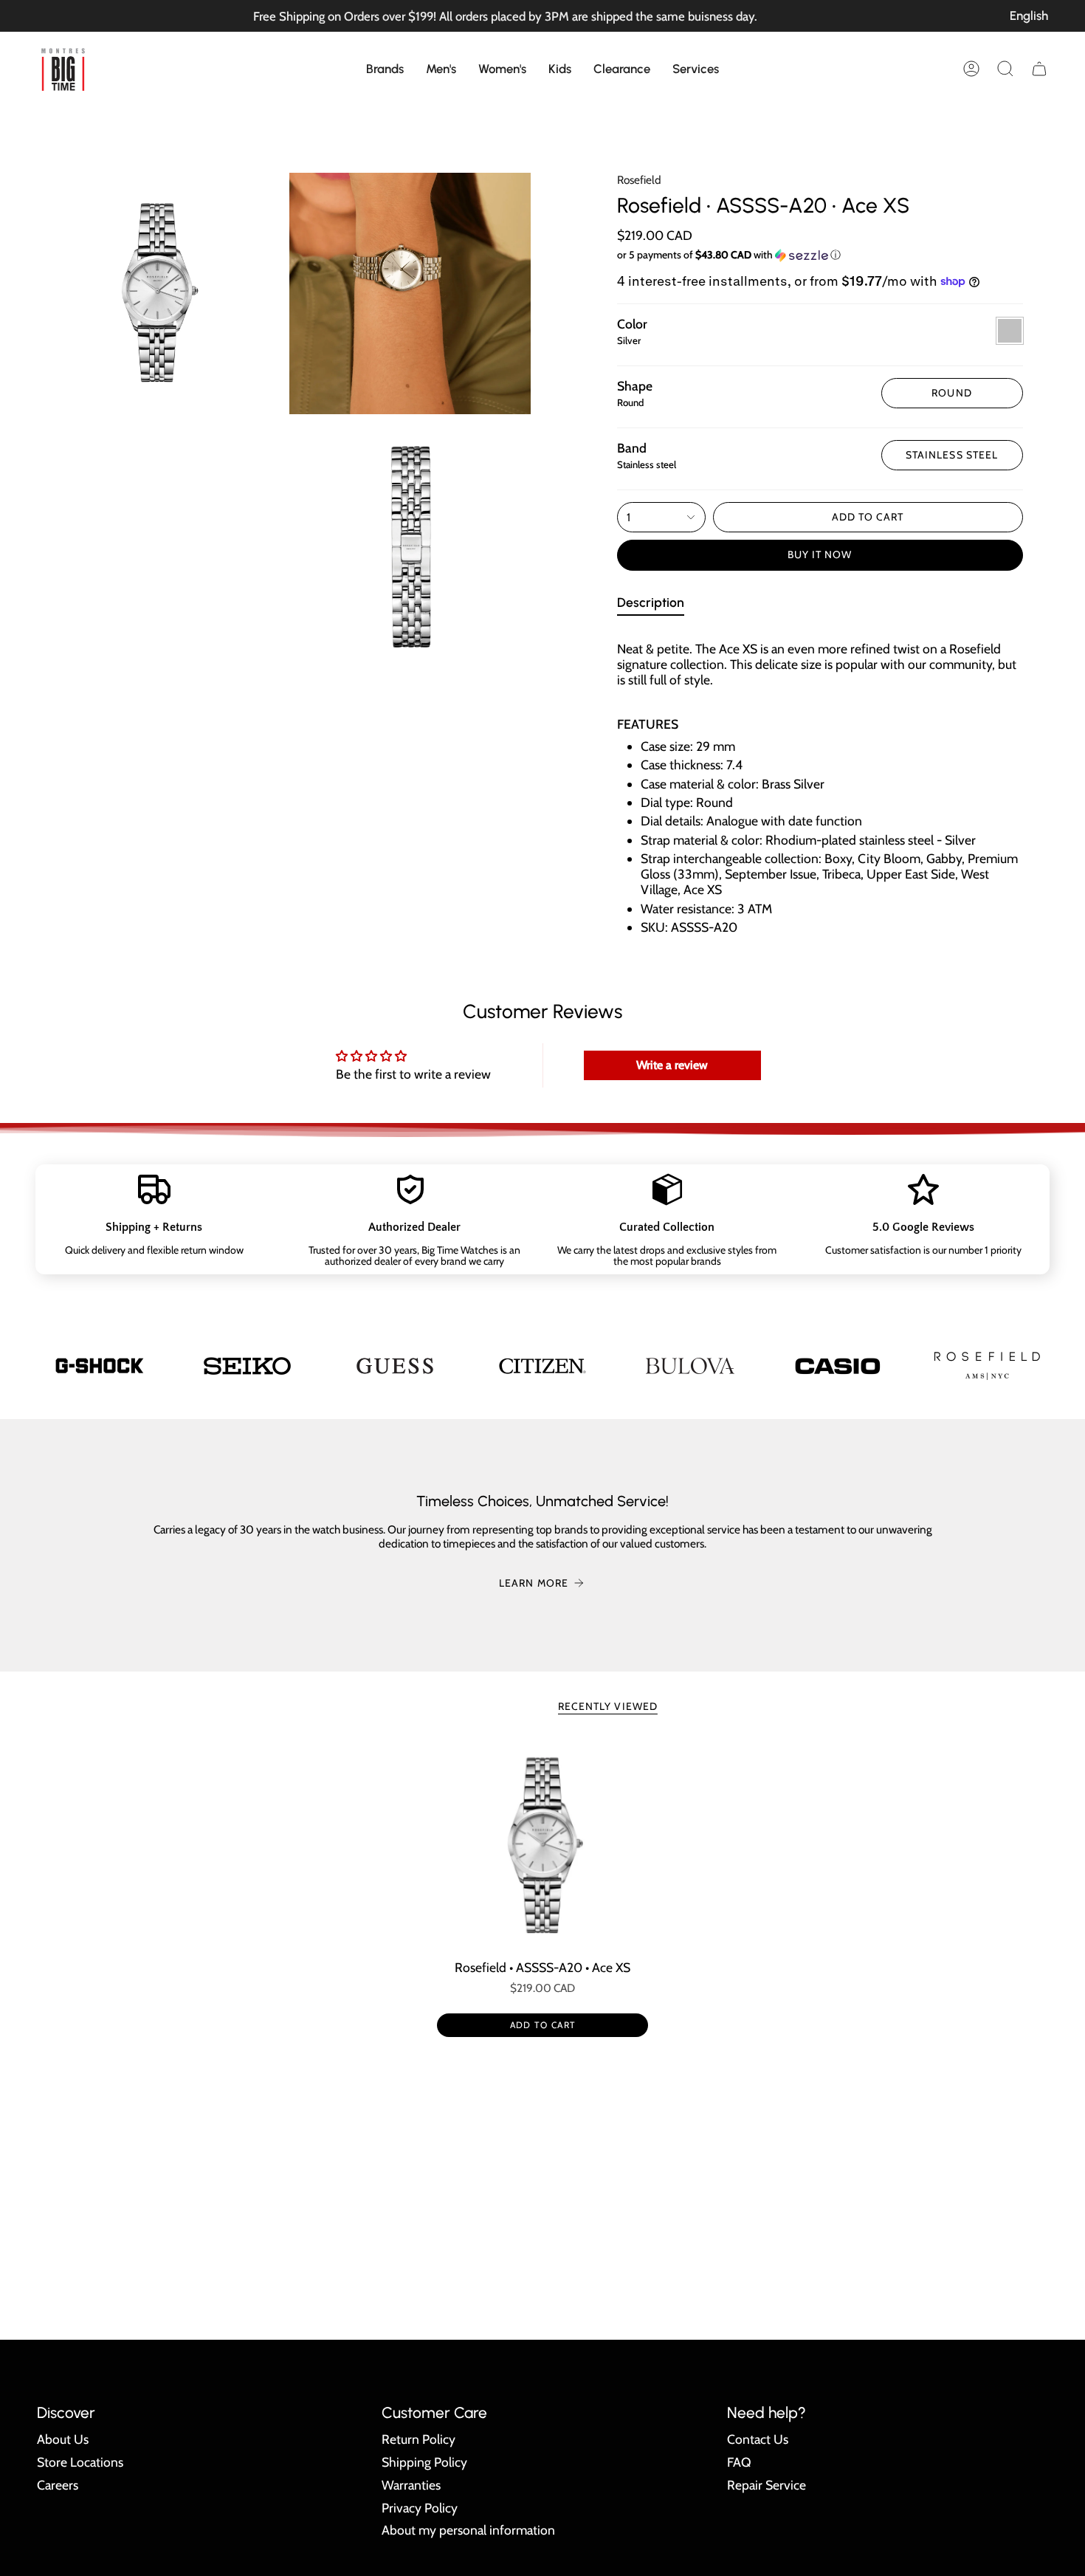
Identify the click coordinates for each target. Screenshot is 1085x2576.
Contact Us (758, 2439)
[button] (385, 69)
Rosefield (639, 180)
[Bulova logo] (690, 1366)
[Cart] (1039, 69)
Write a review (672, 1065)
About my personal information (468, 2530)
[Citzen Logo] (542, 1366)
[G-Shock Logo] (100, 1366)
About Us (63, 2439)
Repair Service (767, 2485)
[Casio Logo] (838, 1366)
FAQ (739, 2462)
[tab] (651, 605)
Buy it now (820, 554)
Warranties (411, 2485)
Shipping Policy (424, 2462)
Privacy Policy (420, 2508)
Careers (58, 2485)
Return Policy (418, 2439)
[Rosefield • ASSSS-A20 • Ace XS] (543, 1846)
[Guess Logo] (395, 1366)
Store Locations (80, 2462)
